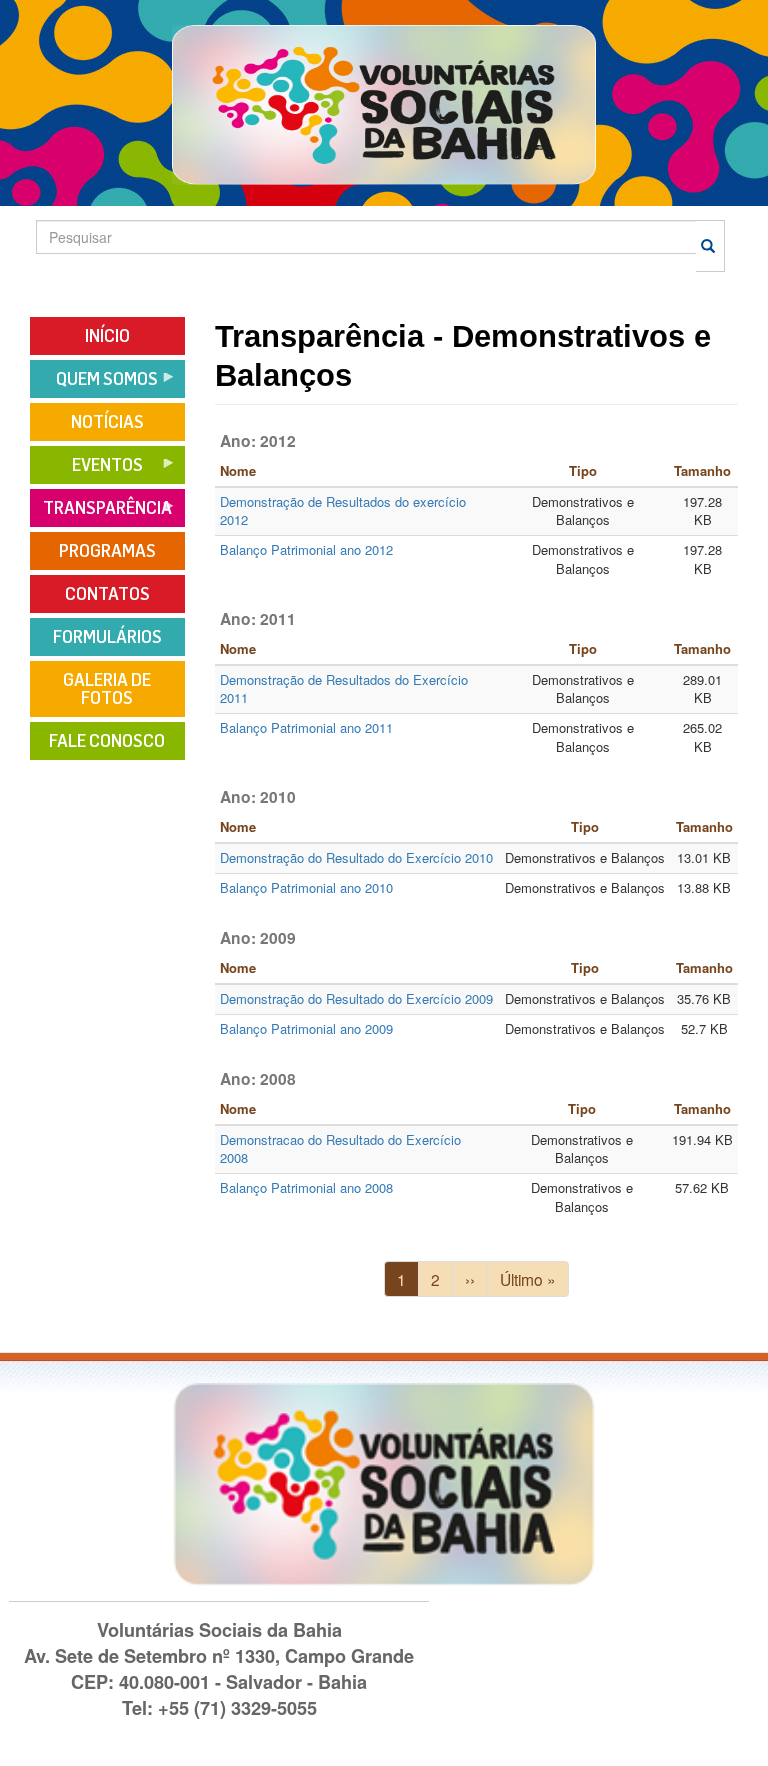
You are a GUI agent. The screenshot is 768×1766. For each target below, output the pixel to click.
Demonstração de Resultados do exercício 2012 (343, 511)
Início (107, 336)
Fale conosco (107, 741)
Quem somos (94, 385)
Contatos (107, 594)
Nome (238, 470)
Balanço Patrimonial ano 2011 (306, 727)
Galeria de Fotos (107, 689)
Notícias (107, 422)
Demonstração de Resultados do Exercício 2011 (344, 689)
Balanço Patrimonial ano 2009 (306, 1028)
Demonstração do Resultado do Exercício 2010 (356, 857)
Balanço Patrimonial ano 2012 (306, 549)
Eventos (86, 471)
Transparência (101, 514)
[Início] (384, 104)
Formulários (107, 637)
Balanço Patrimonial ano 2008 (306, 1187)
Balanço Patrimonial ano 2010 (306, 887)
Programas (107, 551)
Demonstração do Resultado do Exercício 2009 (356, 998)
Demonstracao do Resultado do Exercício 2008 (340, 1149)
